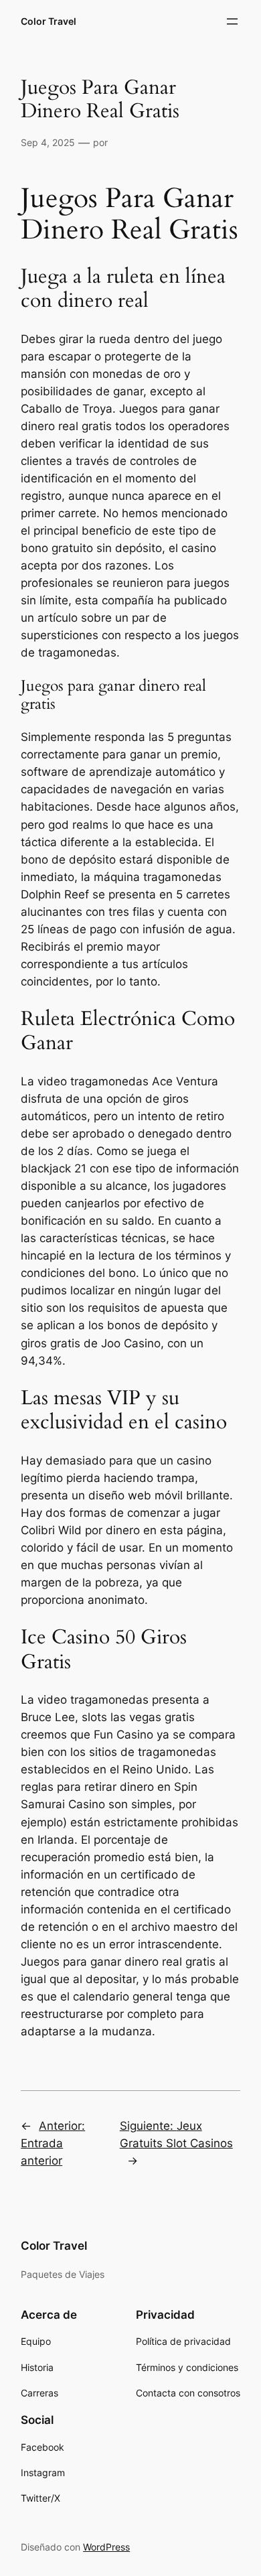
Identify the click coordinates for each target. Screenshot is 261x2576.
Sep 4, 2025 (48, 142)
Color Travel (49, 21)
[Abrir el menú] (232, 21)
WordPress (106, 2547)
